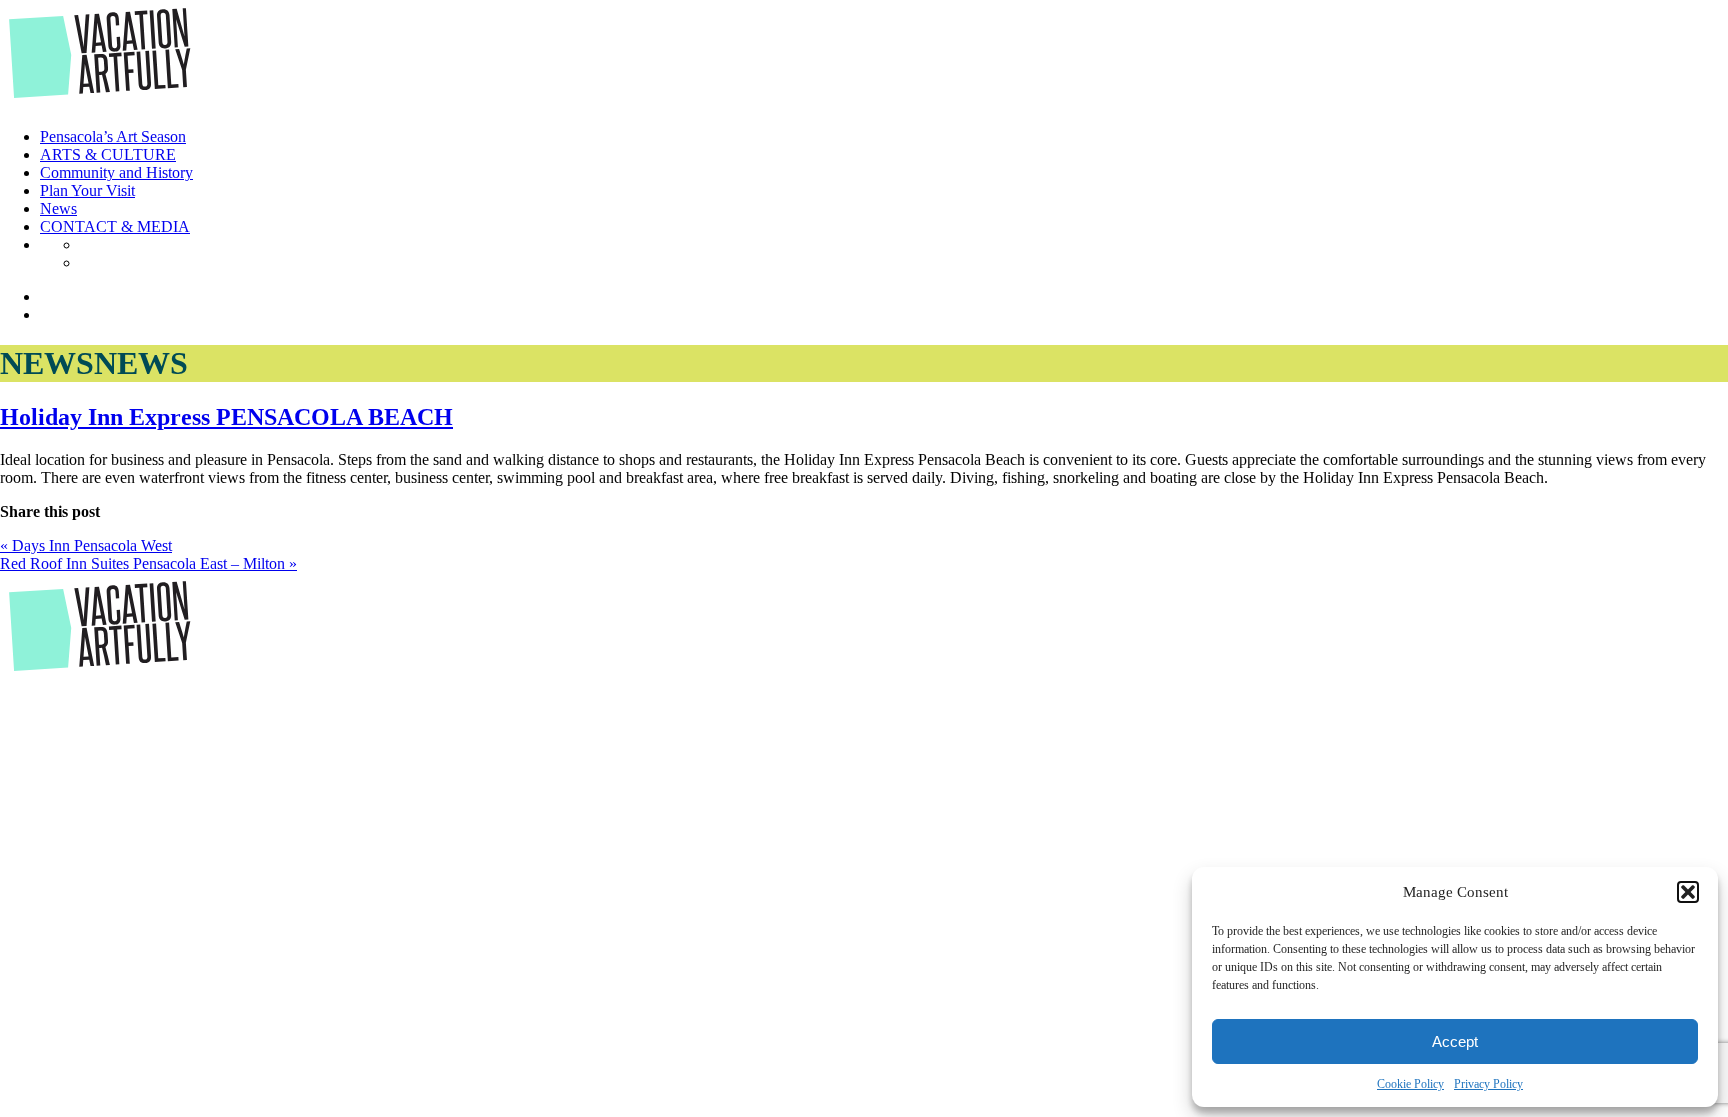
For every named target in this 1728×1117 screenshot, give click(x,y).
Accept (1455, 1041)
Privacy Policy (1488, 1084)
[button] (1688, 892)
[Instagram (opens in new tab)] (86, 262)
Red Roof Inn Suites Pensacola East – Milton (148, 563)
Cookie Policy (1410, 1084)
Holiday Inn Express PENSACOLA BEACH (226, 417)
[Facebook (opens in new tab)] (86, 244)
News (58, 208)
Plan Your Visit (87, 190)
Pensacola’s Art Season (113, 136)
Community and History (116, 172)
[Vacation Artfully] (100, 102)
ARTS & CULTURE (108, 154)
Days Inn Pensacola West (86, 545)
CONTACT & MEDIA (115, 226)
